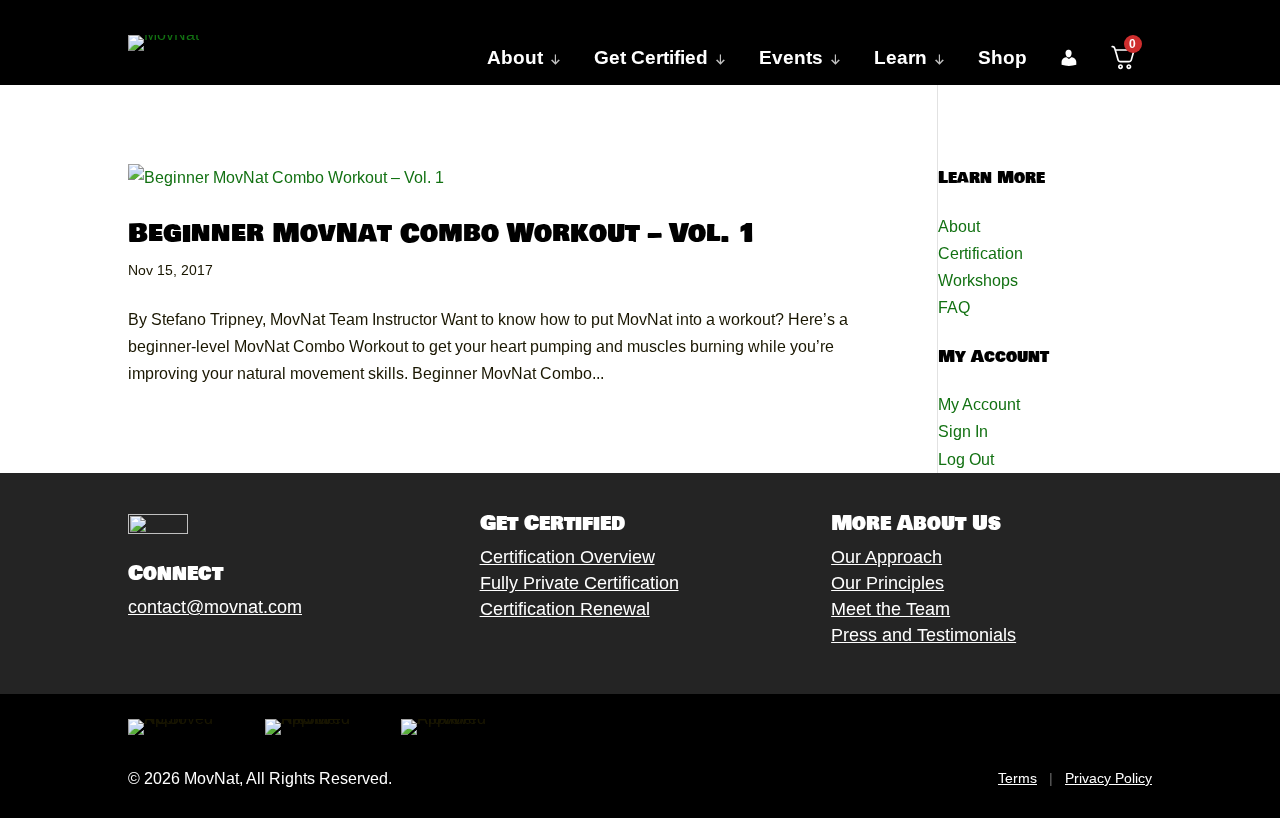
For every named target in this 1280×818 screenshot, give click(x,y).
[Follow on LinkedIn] (279, 654)
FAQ (954, 307)
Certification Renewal (565, 609)
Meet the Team (890, 609)
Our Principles (887, 583)
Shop (1002, 57)
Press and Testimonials (923, 635)
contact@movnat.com (215, 607)
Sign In (963, 431)
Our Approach (886, 557)
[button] (1068, 58)
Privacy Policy (1108, 778)
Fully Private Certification (579, 583)
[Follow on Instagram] (199, 654)
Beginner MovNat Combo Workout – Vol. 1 (443, 233)
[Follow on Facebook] (119, 654)
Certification (980, 253)
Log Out (966, 459)
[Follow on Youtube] (239, 654)
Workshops (978, 280)
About (959, 226)
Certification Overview (567, 557)
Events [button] (791, 57)
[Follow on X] (159, 654)
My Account (979, 404)
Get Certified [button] (651, 57)
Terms (1017, 778)
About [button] (515, 57)
